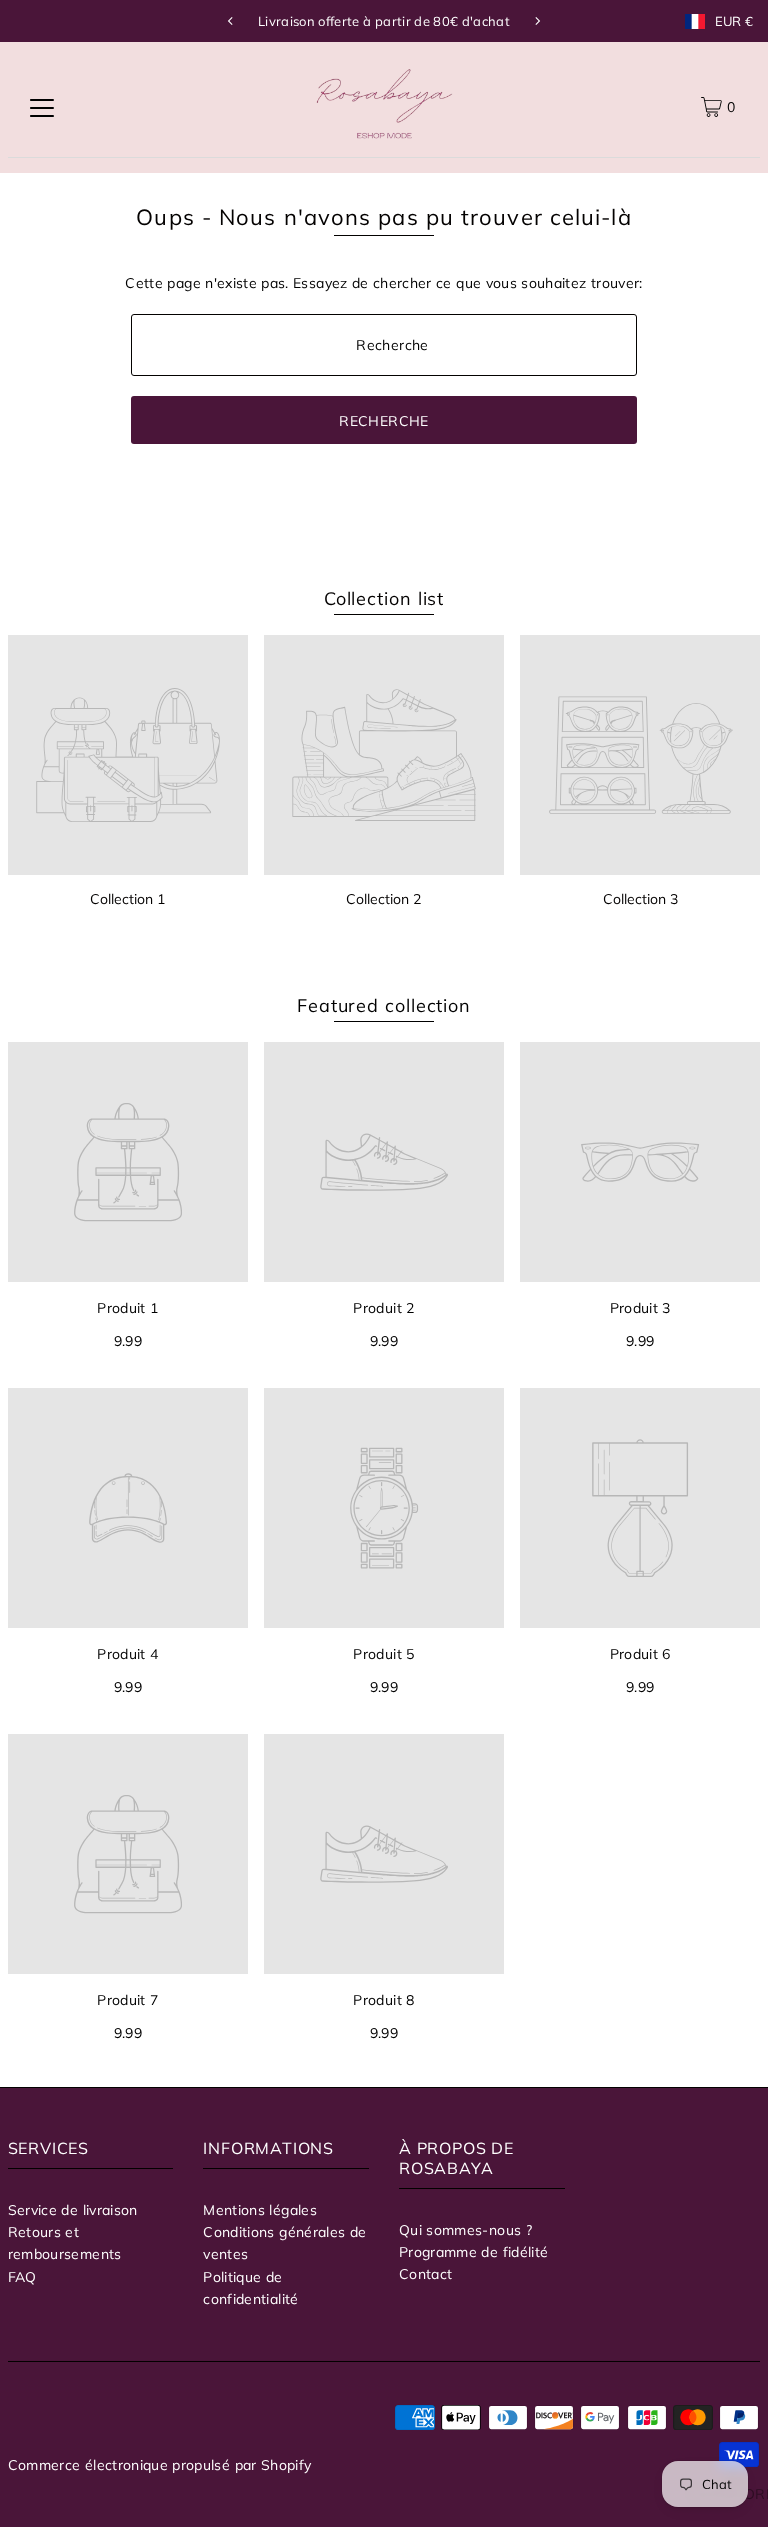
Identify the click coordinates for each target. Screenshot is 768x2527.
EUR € (734, 21)
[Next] (537, 21)
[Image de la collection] (128, 755)
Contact (425, 2274)
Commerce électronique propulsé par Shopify (160, 2465)
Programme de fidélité (473, 2252)
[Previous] (231, 21)
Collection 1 (127, 899)
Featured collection (384, 1005)
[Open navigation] (42, 107)
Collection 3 (640, 899)
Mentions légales (260, 2210)
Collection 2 (383, 899)
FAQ (22, 2277)
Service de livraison (73, 2210)
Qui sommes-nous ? (465, 2230)
